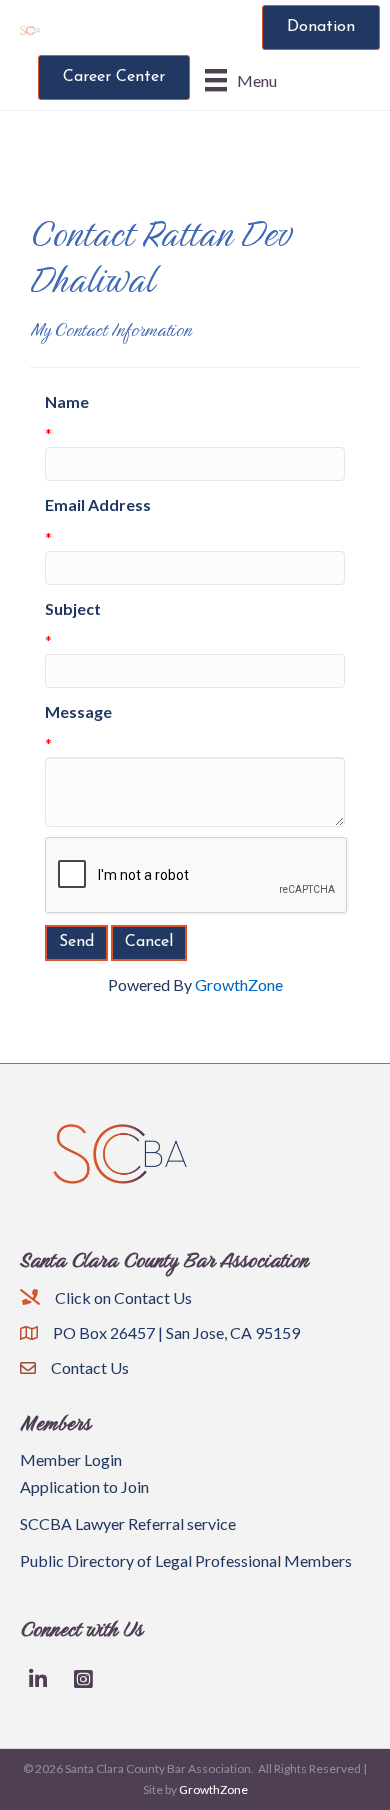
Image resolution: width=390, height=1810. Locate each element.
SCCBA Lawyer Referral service (128, 1523)
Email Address (98, 504)
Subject (73, 608)
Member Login (71, 1459)
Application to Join (84, 1486)
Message (78, 711)
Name (67, 401)
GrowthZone (239, 984)
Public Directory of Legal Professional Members (186, 1560)
